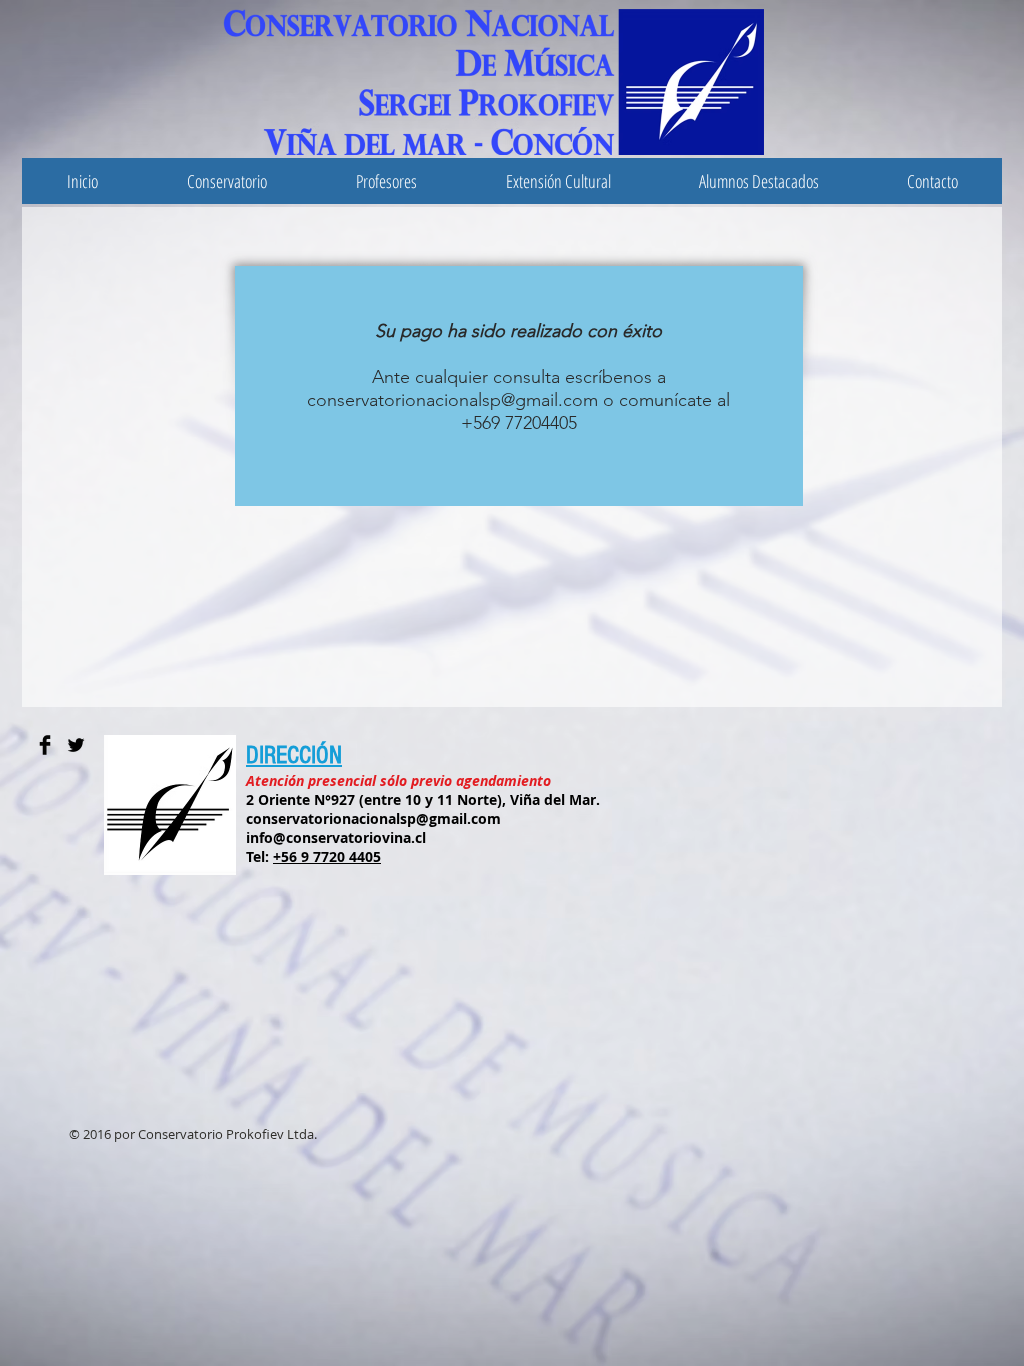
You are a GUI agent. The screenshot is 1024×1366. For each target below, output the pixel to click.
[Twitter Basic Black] (76, 745)
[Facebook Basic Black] (45, 745)
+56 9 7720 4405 (327, 856)
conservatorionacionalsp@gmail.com (452, 400)
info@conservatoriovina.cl (336, 837)
